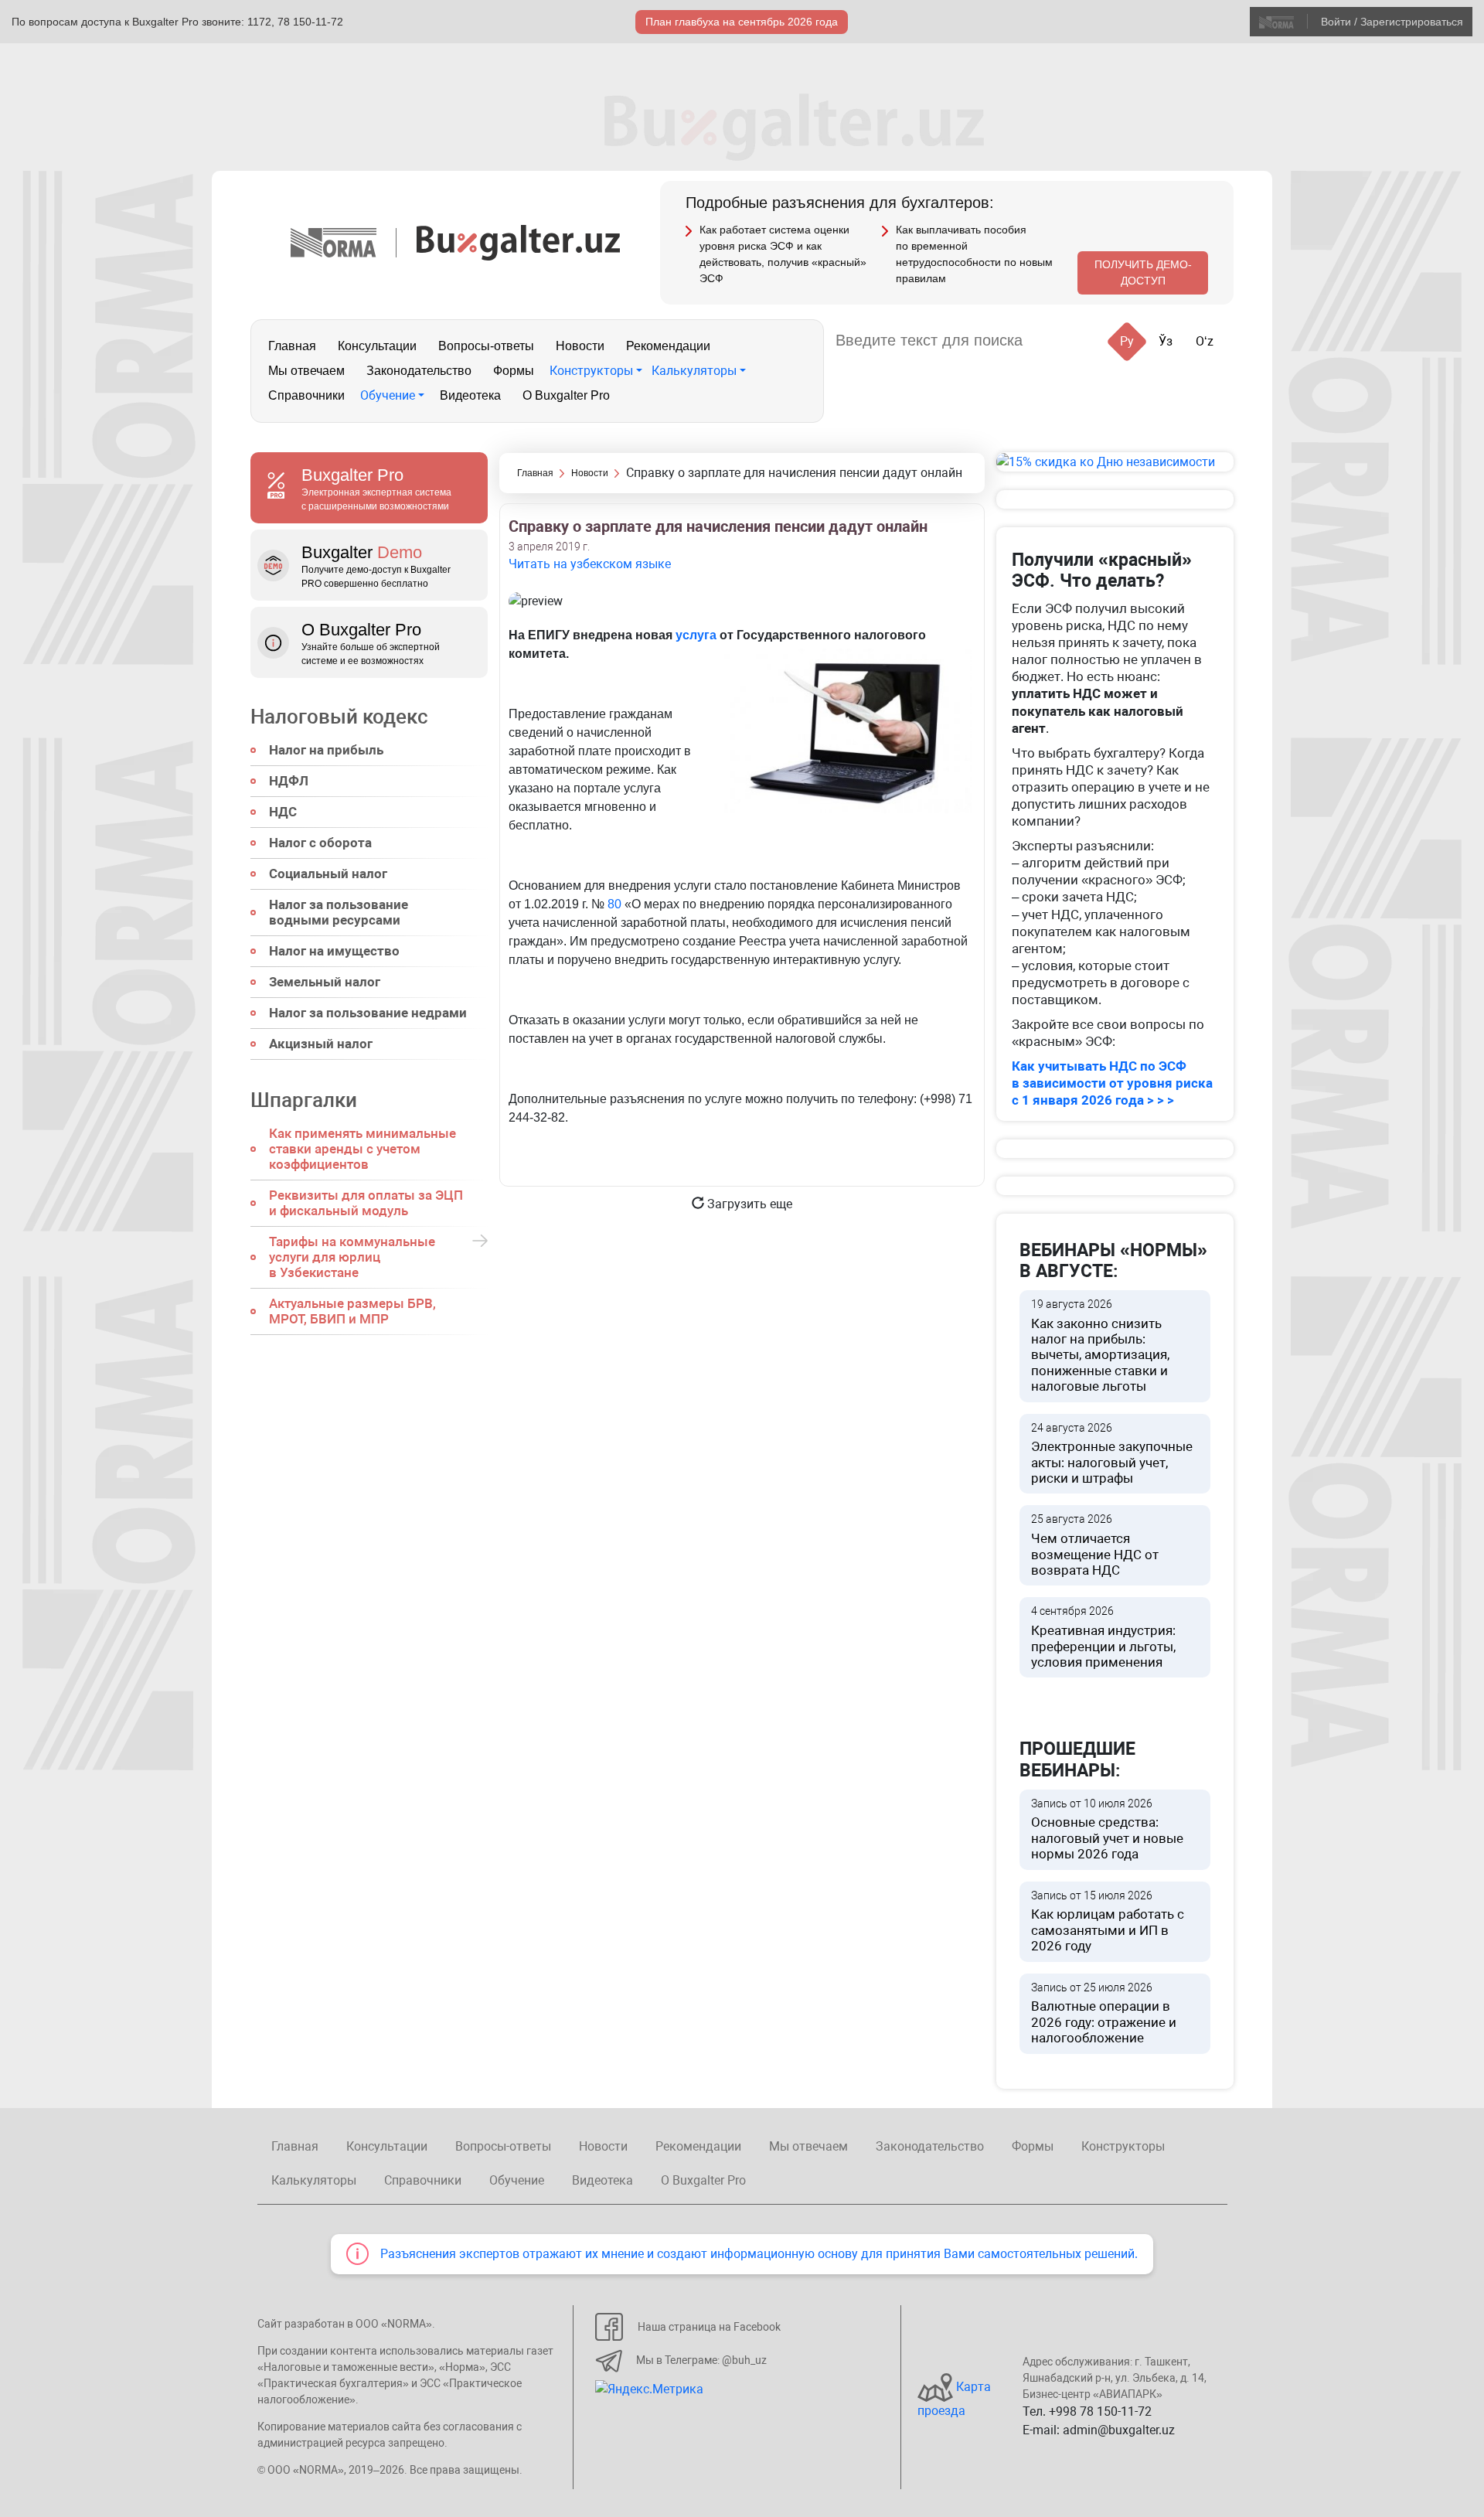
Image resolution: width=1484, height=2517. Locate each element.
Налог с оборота (320, 843)
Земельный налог (325, 982)
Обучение (388, 395)
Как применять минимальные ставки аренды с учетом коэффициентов (362, 1149)
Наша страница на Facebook (709, 2327)
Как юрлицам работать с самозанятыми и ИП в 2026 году (1108, 1922)
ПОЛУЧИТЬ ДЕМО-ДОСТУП (1143, 272)
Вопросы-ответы (486, 346)
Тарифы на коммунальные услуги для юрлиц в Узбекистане (352, 1257)
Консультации (377, 346)
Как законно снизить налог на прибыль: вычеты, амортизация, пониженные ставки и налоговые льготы (1100, 1346)
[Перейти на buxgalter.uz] (518, 242)
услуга (696, 635)
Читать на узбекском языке (590, 564)
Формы (514, 371)
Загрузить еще (748, 1204)
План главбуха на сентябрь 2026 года (742, 22)
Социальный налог (328, 874)
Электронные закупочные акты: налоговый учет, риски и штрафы (1112, 1454)
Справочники (306, 395)
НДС (283, 812)
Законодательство (419, 371)
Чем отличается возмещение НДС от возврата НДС (1095, 1545)
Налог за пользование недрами (368, 1013)
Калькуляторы (694, 371)
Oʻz (1205, 341)
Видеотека (470, 395)
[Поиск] (1053, 341)
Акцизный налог (321, 1044)
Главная (292, 346)
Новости (580, 346)
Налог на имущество (334, 951)
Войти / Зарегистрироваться (1392, 22)
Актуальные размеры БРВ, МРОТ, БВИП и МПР (352, 1311)
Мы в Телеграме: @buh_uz (701, 2360)
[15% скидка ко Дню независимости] (1115, 462)
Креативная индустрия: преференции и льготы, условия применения (1103, 1637)
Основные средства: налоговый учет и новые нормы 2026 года (1107, 1830)
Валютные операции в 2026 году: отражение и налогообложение (1104, 2014)
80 (614, 904)
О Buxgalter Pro (566, 395)
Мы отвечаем (306, 371)
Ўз (1166, 341)
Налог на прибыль (326, 750)
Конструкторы (591, 371)
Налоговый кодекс (339, 717)
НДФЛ (289, 781)
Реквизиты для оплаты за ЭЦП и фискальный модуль (366, 1203)
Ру (1127, 341)
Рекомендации (668, 346)
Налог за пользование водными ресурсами (339, 912)
